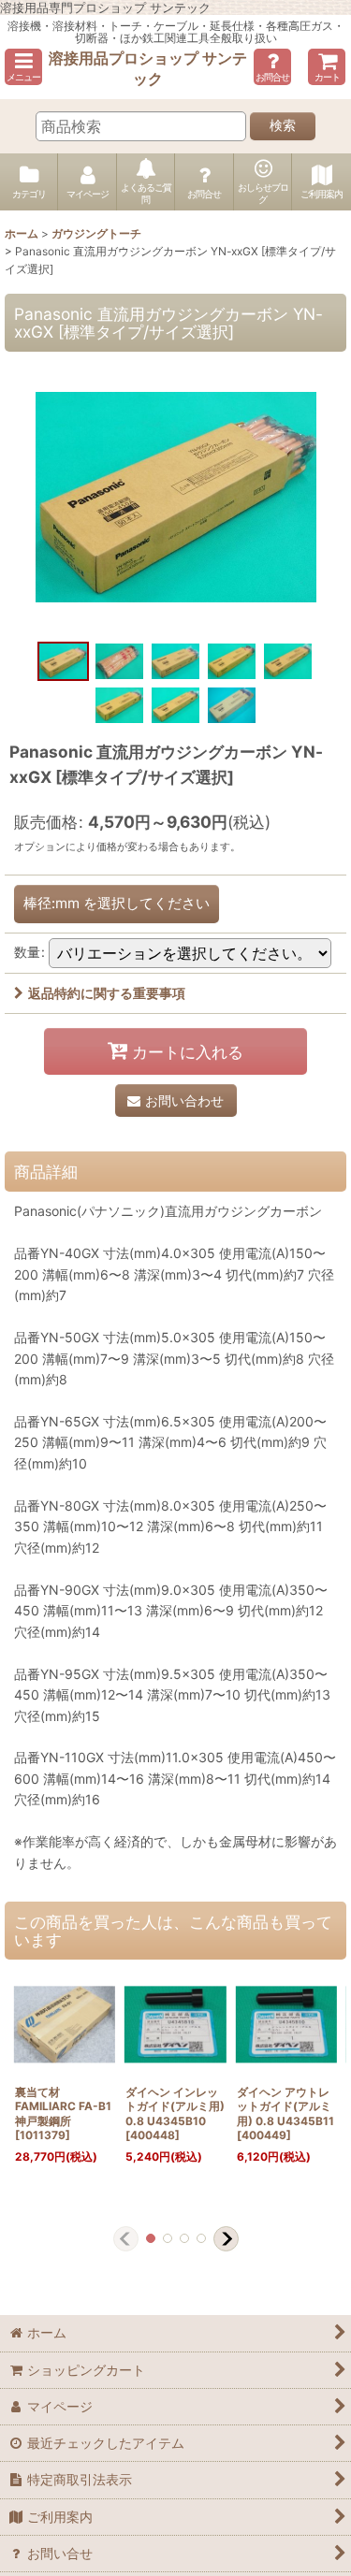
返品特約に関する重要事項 (107, 993)
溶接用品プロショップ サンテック (148, 68)
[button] (23, 67)
